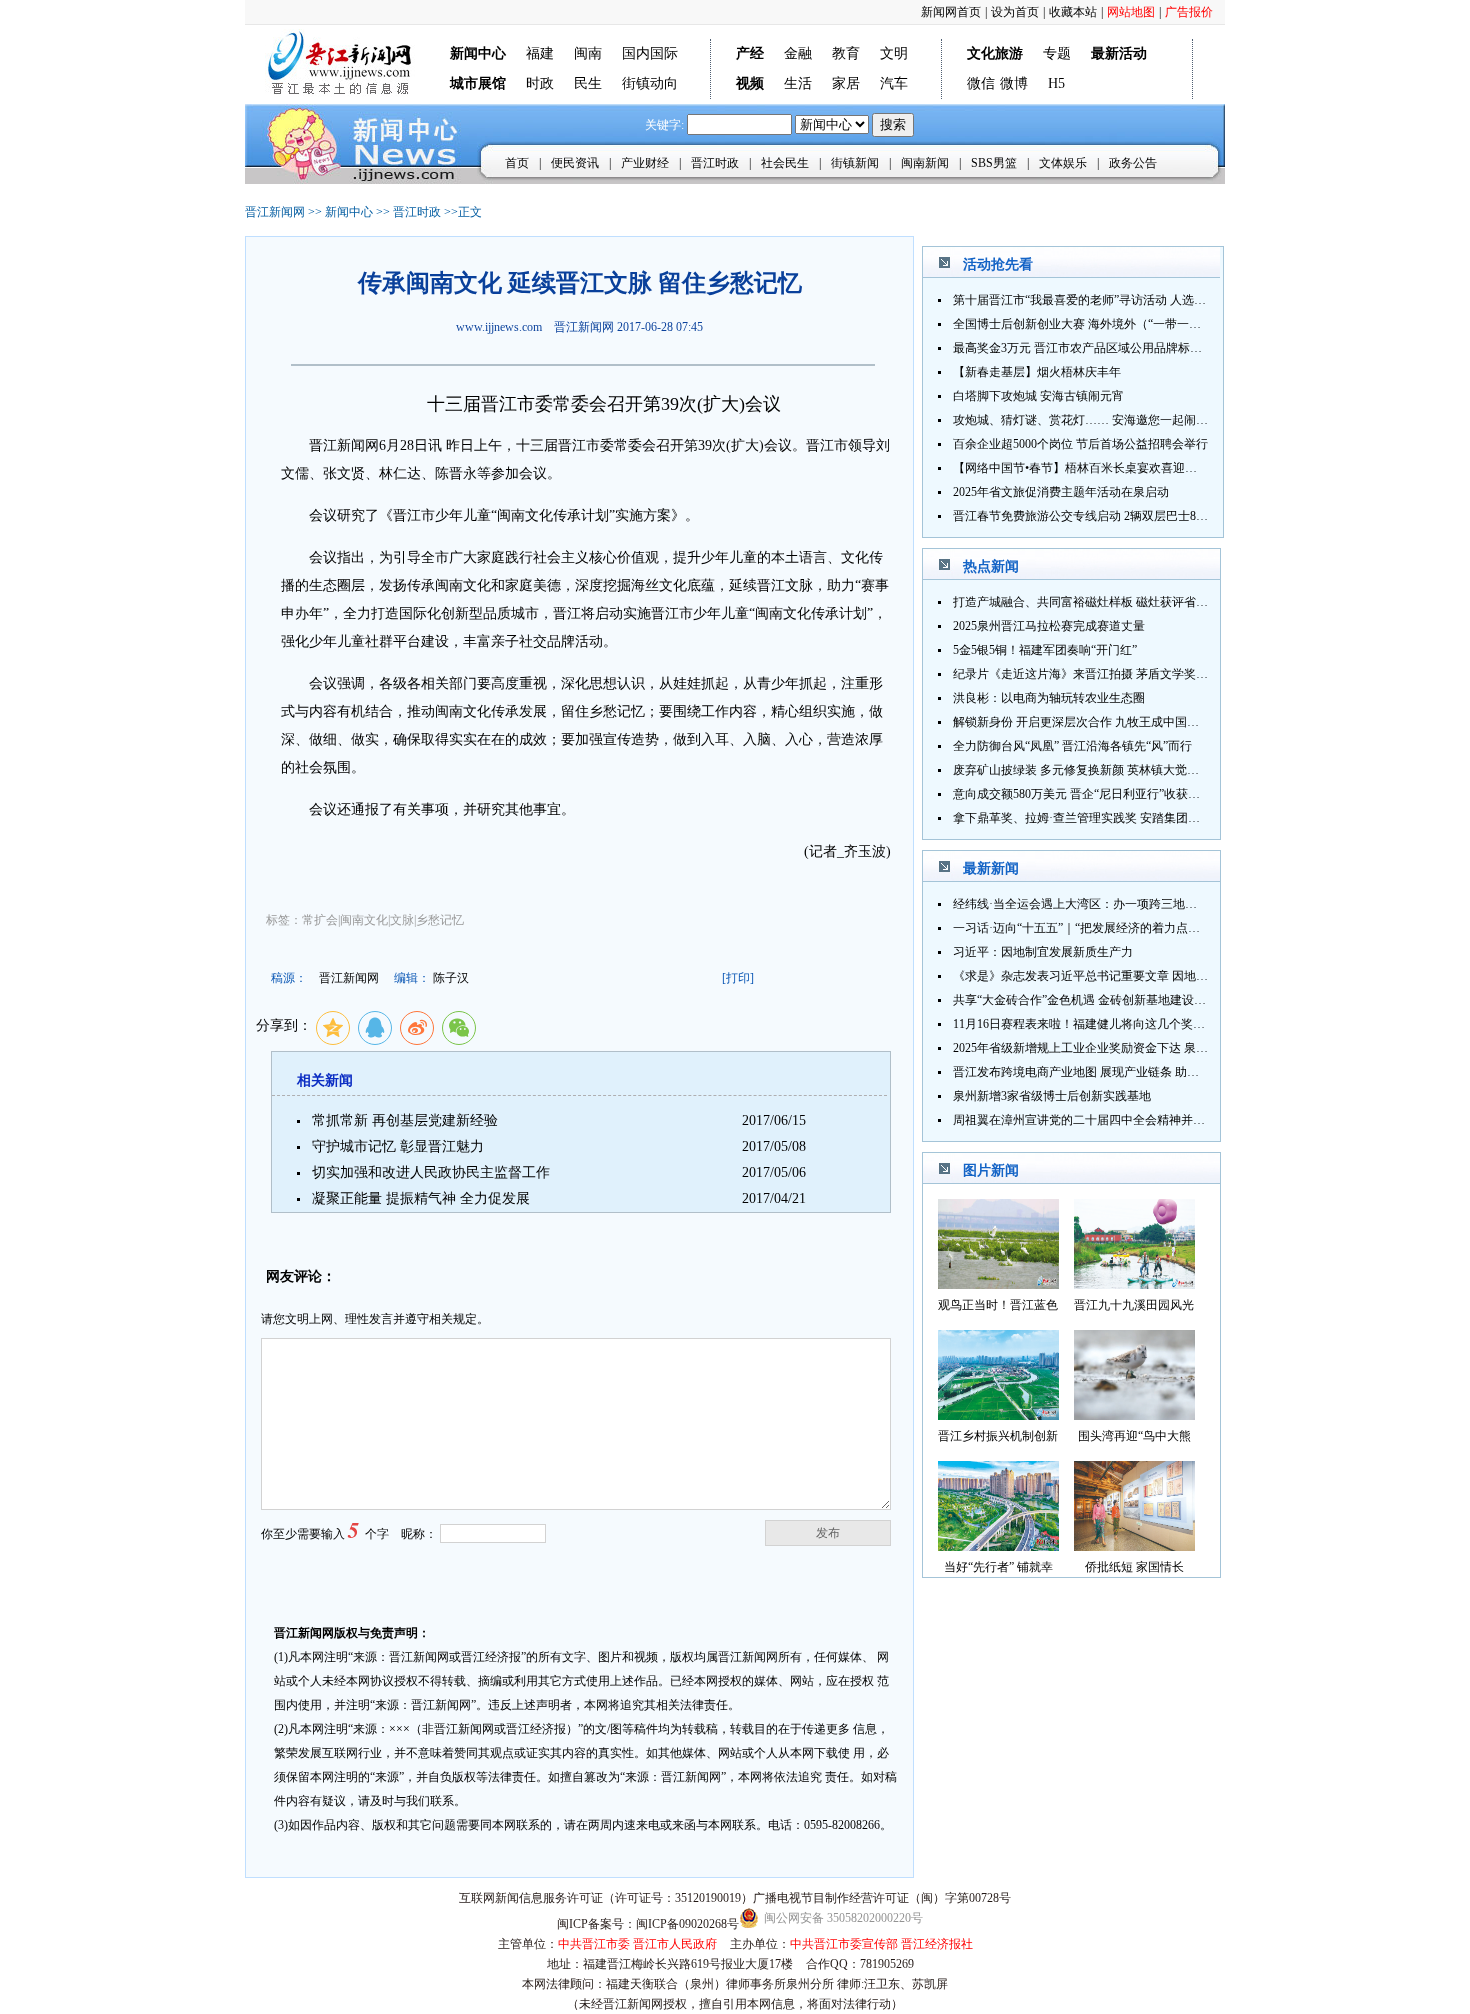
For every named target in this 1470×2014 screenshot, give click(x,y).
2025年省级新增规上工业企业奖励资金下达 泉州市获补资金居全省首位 (1140, 1048)
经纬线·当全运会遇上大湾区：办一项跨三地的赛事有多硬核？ (1117, 904)
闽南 (588, 53)
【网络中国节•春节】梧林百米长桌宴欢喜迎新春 (1081, 468)
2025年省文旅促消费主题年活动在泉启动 (1061, 492)
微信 (981, 83)
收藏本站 (1073, 12)
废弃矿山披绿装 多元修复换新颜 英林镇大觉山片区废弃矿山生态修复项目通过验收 (1172, 770)
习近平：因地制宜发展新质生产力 (1043, 952)
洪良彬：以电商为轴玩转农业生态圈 (1049, 698)
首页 (517, 163)
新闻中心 (349, 212)
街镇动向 (650, 83)
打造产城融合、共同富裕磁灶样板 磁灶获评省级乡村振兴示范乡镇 (1128, 602)
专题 (1057, 53)
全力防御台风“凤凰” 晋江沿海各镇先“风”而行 (1072, 746)
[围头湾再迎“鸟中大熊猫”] (1134, 1414)
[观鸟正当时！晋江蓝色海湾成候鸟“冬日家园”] (998, 1283)
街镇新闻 (855, 163)
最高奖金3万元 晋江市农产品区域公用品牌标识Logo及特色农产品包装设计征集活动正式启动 (1198, 348)
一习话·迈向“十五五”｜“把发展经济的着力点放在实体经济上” (1115, 928)
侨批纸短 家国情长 (1134, 1567)
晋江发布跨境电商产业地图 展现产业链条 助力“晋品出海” (1105, 1072)
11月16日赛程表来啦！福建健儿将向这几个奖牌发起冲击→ (1109, 1024)
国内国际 (650, 53)
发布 (828, 1533)
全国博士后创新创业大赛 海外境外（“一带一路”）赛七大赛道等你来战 (1139, 324)
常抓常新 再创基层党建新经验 (405, 1120)
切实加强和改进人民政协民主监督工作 (431, 1172)
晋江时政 (715, 163)
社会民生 (785, 163)
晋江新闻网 (275, 212)
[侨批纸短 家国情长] (1134, 1545)
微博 (1014, 83)
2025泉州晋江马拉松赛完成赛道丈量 (1049, 626)
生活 (798, 83)
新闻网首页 (951, 12)
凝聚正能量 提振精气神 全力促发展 (421, 1198)
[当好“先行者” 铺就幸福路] (998, 1545)
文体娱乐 (1063, 163)
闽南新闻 (925, 163)
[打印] (738, 978)
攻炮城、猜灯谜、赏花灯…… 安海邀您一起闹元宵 (1086, 420)
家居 (846, 83)
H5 (1056, 83)
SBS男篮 (994, 163)
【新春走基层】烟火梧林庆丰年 (1037, 372)
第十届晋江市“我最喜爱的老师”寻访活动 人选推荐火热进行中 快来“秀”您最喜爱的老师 (1182, 300)
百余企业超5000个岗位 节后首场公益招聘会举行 (1080, 444)
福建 (540, 53)
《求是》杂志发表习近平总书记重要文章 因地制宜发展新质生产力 (1128, 976)
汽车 (894, 83)
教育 (846, 53)
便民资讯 (575, 163)
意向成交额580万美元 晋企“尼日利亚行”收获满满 (1082, 794)
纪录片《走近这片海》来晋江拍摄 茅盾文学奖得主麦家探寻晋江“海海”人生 (1151, 674)
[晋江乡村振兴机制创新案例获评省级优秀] (998, 1414)
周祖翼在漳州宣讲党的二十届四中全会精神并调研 (1085, 1120)
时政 (540, 83)
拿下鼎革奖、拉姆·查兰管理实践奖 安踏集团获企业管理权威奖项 (1124, 818)
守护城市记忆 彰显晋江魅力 (398, 1146)
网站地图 (1131, 12)
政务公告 (1133, 163)
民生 (588, 83)
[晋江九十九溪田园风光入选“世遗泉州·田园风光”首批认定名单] (1134, 1283)
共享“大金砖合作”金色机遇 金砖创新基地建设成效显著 (1097, 1000)
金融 (798, 53)
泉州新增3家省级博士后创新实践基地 (1052, 1096)
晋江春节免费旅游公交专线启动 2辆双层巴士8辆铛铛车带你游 (1116, 516)
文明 (894, 53)
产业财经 (645, 163)
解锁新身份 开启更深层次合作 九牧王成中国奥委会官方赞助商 (1118, 722)
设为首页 (1015, 12)
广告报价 (1189, 12)
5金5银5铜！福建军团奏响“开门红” (1045, 650)
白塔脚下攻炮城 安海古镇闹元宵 (1038, 396)
